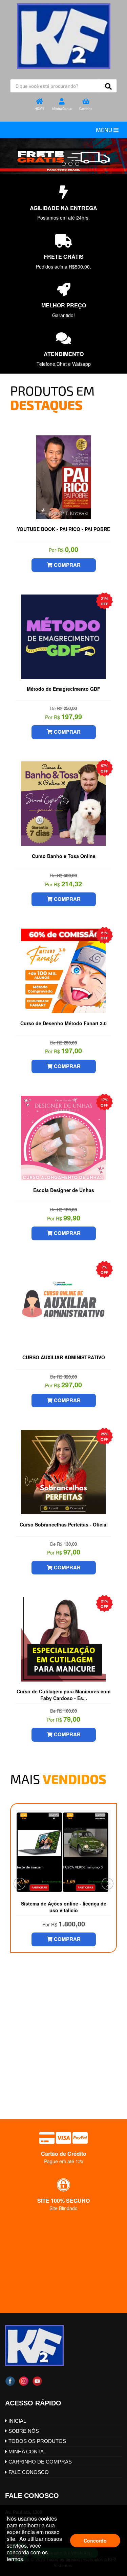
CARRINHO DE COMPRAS (39, 2462)
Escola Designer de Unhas (64, 1190)
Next (108, 2074)
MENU (105, 130)
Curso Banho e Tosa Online (64, 856)
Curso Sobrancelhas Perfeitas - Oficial (64, 1524)
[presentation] (19, 1884)
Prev (19, 2074)
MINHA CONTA (25, 2452)
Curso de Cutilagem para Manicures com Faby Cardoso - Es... (63, 1694)
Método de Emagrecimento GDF (63, 689)
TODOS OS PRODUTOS (37, 2441)
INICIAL (17, 2421)
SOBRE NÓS (23, 2431)
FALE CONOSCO (28, 2472)
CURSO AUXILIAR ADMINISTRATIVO (64, 1357)
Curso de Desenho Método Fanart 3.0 (63, 1023)
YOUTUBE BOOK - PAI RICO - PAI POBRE (63, 529)
